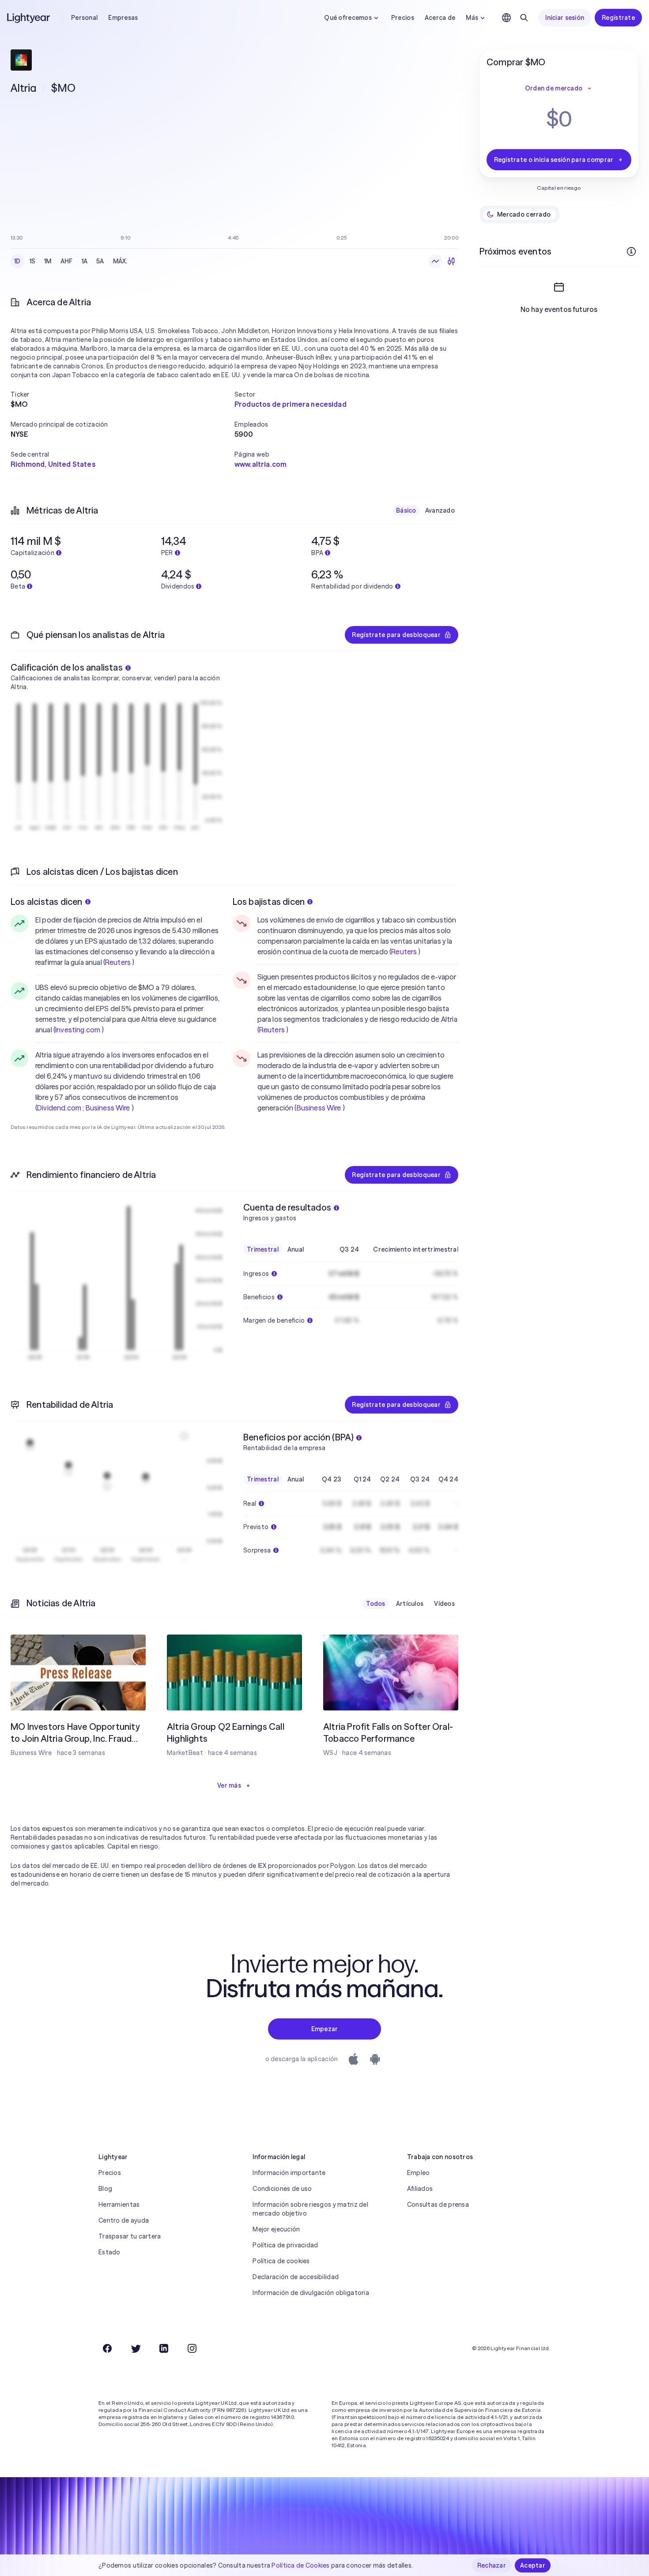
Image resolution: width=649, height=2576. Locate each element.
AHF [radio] (67, 261)
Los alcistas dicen (47, 902)
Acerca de (440, 18)
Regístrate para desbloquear (396, 635)
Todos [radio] (375, 1604)
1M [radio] (48, 261)
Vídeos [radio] (444, 1604)
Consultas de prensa (438, 2205)
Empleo (419, 2173)
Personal (84, 18)
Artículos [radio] (410, 1604)
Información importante (289, 2173)
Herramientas (119, 2205)
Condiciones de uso (282, 2189)
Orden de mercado (554, 88)
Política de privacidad (285, 2245)
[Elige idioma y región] (506, 18)
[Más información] (631, 251)
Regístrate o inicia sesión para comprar (554, 160)
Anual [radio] (296, 1249)
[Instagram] (192, 2348)
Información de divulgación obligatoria (311, 2293)
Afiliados (420, 2189)
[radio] (435, 261)
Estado (109, 2252)
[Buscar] (524, 18)
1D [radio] (17, 261)
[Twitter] (136, 2348)
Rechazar (492, 2565)
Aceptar (533, 2565)
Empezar (325, 2029)
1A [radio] (85, 261)
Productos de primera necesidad (291, 404)
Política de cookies (281, 2261)
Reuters (118, 962)
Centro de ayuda (124, 2220)
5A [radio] (100, 261)
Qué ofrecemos (348, 18)
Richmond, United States (53, 464)
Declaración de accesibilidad (296, 2277)
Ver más (229, 1785)
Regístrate (618, 18)
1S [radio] (33, 261)
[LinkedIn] (164, 2348)
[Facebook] (107, 2348)
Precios (403, 18)
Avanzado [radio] (440, 510)
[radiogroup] (71, 261)
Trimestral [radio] (263, 1249)
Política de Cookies (300, 2565)
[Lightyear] (29, 18)
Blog (105, 2189)
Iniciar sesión (565, 18)
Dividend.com (59, 1108)
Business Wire (108, 1108)
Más (472, 18)
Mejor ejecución (276, 2229)
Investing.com (78, 1030)
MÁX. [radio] (120, 261)
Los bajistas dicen (269, 902)
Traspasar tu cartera (130, 2236)
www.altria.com (260, 464)
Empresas (123, 18)
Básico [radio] (406, 510)
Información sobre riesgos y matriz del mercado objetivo (310, 2209)
